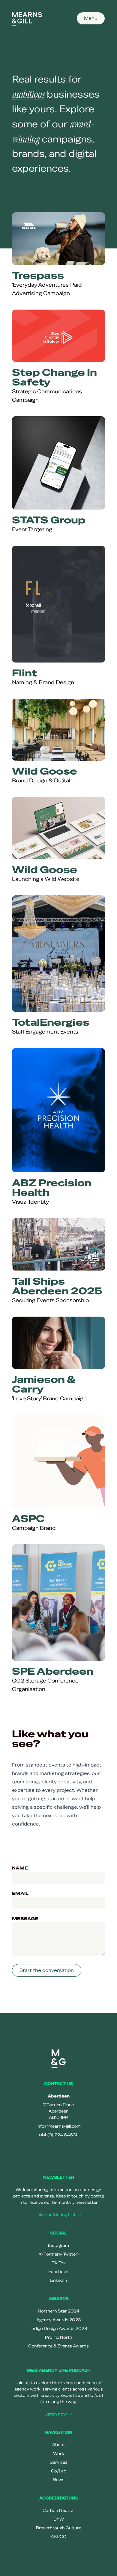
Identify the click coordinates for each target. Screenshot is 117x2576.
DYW (59, 2519)
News (59, 2480)
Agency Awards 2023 (58, 2320)
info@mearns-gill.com (59, 2126)
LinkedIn (58, 2280)
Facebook (58, 2272)
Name (20, 1868)
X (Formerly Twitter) (59, 2254)
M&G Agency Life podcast (59, 2370)
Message (25, 1919)
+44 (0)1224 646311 (58, 2135)
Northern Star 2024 (59, 2311)
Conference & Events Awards (58, 2346)
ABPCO (58, 2537)
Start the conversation (47, 1970)
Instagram (58, 2245)
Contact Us (58, 2084)
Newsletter (59, 2177)
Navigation (58, 2433)
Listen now (56, 2414)
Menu (91, 18)
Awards (59, 2299)
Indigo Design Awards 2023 (59, 2329)
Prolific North (59, 2337)
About (59, 2445)
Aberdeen (59, 2096)
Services (59, 2462)
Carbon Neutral (58, 2511)
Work (59, 2454)
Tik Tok (59, 2263)
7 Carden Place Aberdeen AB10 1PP (58, 2111)
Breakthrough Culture (59, 2528)
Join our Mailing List (56, 2215)
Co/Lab (59, 2471)
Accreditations (59, 2498)
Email (20, 1893)
